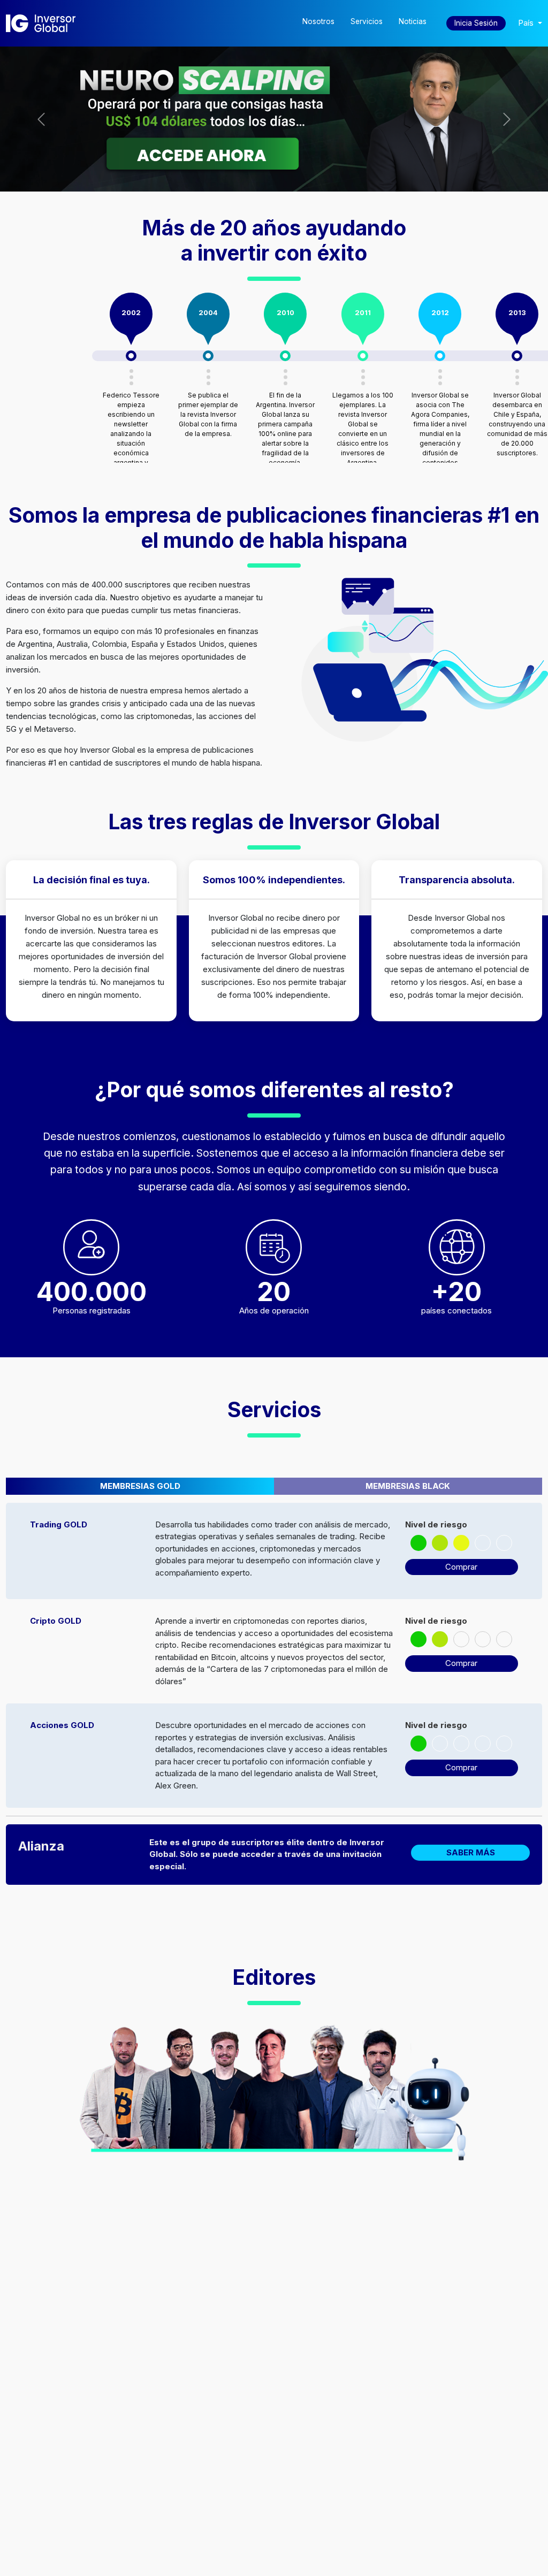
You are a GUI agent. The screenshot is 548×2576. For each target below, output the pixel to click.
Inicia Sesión (476, 23)
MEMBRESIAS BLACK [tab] (408, 1486)
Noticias (413, 21)
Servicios (367, 21)
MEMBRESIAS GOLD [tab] (140, 1486)
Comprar (461, 1567)
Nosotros (318, 21)
